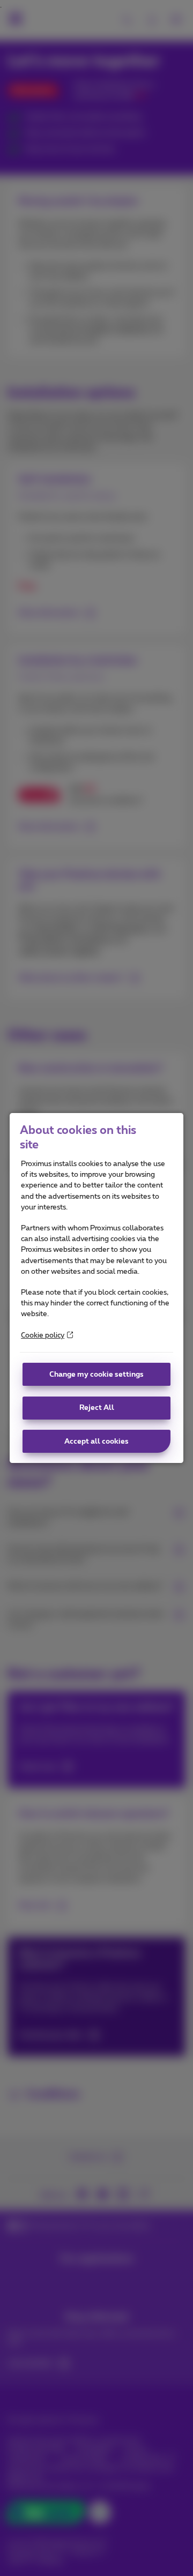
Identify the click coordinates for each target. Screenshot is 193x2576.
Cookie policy (43, 1335)
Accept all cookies (96, 1442)
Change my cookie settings (96, 1375)
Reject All (97, 1408)
